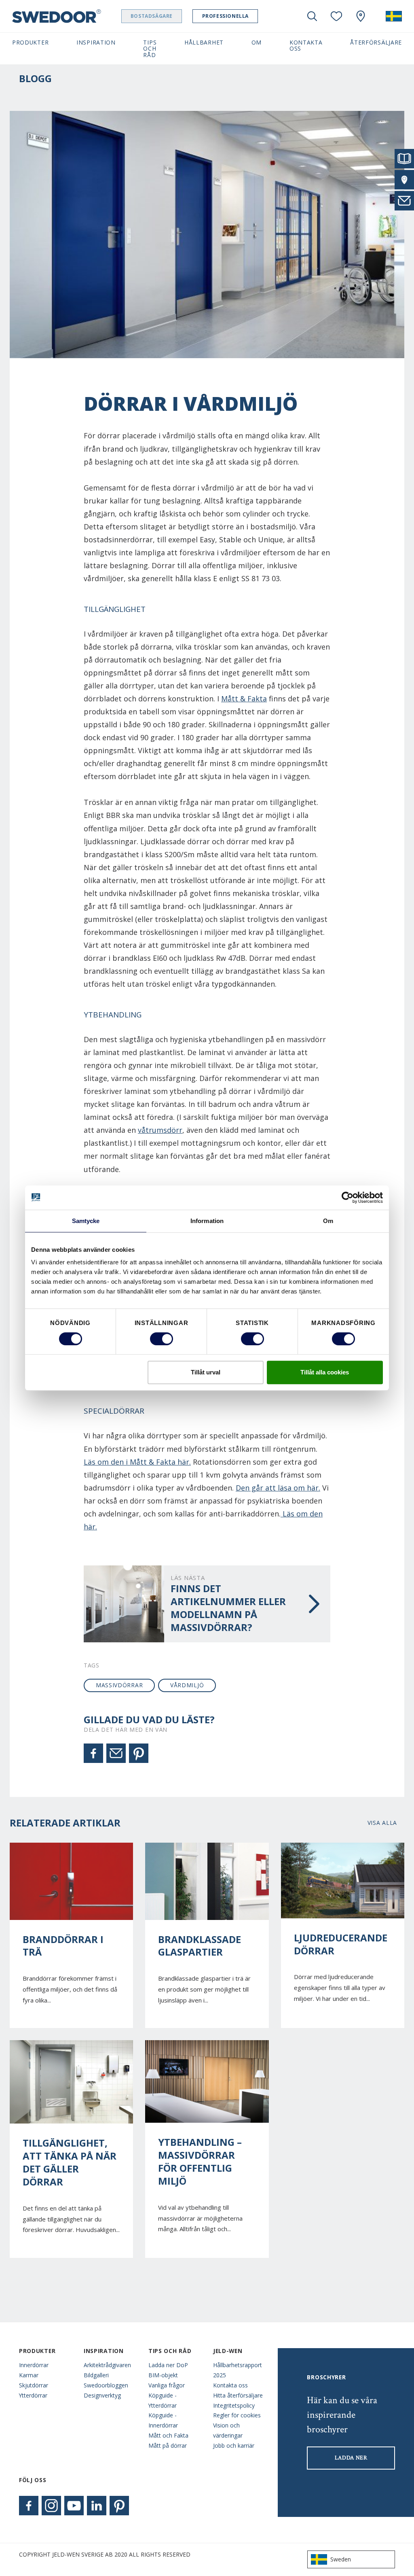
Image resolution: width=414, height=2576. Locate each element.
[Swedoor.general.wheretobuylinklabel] (361, 16)
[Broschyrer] (404, 159)
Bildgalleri (96, 2375)
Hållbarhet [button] (204, 42)
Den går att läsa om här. (278, 1488)
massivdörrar (119, 1685)
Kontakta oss (230, 2385)
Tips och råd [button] (150, 49)
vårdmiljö (187, 1685)
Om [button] (257, 42)
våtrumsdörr (160, 1130)
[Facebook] (93, 1753)
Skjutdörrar (34, 2385)
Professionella (225, 16)
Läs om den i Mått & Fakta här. (137, 1462)
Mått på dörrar (168, 2445)
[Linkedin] (97, 2506)
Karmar (29, 2375)
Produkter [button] (30, 42)
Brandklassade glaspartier (200, 1946)
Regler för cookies (237, 2415)
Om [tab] (328, 1221)
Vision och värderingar (228, 2430)
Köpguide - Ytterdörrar (163, 2400)
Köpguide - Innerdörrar (163, 2420)
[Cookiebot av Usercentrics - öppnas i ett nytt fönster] (347, 1198)
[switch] (162, 1339)
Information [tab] (207, 1221)
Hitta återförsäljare (238, 2395)
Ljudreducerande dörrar (341, 1944)
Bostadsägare (152, 16)
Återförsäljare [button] (376, 42)
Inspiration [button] (96, 42)
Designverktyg (102, 2395)
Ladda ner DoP (168, 2365)
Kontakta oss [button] (306, 45)
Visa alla (382, 1823)
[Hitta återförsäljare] (404, 180)
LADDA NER (351, 2458)
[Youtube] (74, 2506)
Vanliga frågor (167, 2385)
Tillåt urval (206, 1372)
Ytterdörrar (33, 2395)
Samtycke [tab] (86, 1221)
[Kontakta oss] (404, 201)
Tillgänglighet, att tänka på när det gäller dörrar (70, 2162)
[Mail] (116, 1753)
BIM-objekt (163, 2375)
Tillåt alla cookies (325, 1372)
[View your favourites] (336, 16)
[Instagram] (51, 2506)
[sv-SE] (394, 16)
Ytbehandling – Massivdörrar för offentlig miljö (200, 2162)
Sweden (341, 2559)
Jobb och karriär (234, 2445)
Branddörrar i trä (63, 1946)
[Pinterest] (139, 1753)
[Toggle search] (312, 16)
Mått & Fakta (244, 699)
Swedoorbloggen (106, 2385)
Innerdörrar (34, 2365)
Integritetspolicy (234, 2405)
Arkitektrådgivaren (107, 2365)
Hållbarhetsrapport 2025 (238, 2370)
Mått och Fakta (168, 2435)
